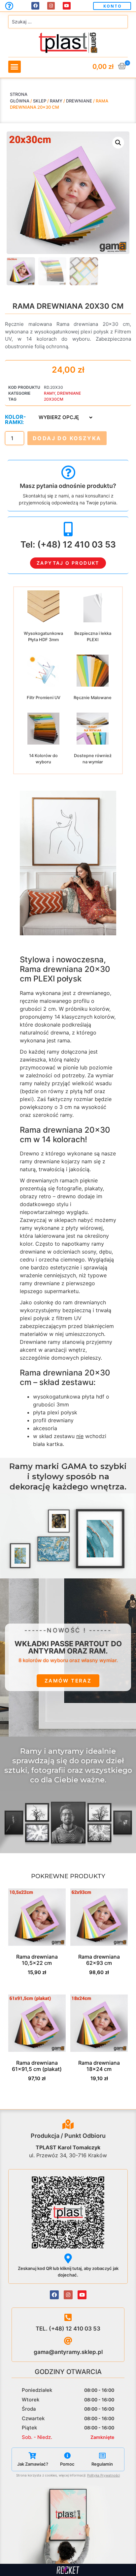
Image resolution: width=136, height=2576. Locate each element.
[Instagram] (51, 6)
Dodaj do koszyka (67, 438)
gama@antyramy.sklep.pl (68, 2352)
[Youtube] (67, 6)
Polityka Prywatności (103, 2475)
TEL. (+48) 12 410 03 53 (68, 2329)
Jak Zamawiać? (33, 2464)
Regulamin (102, 2464)
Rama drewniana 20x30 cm (68, 306)
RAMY (56, 101)
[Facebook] (35, 6)
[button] (112, 6)
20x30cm (54, 399)
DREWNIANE (79, 101)
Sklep (40, 101)
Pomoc (67, 2464)
